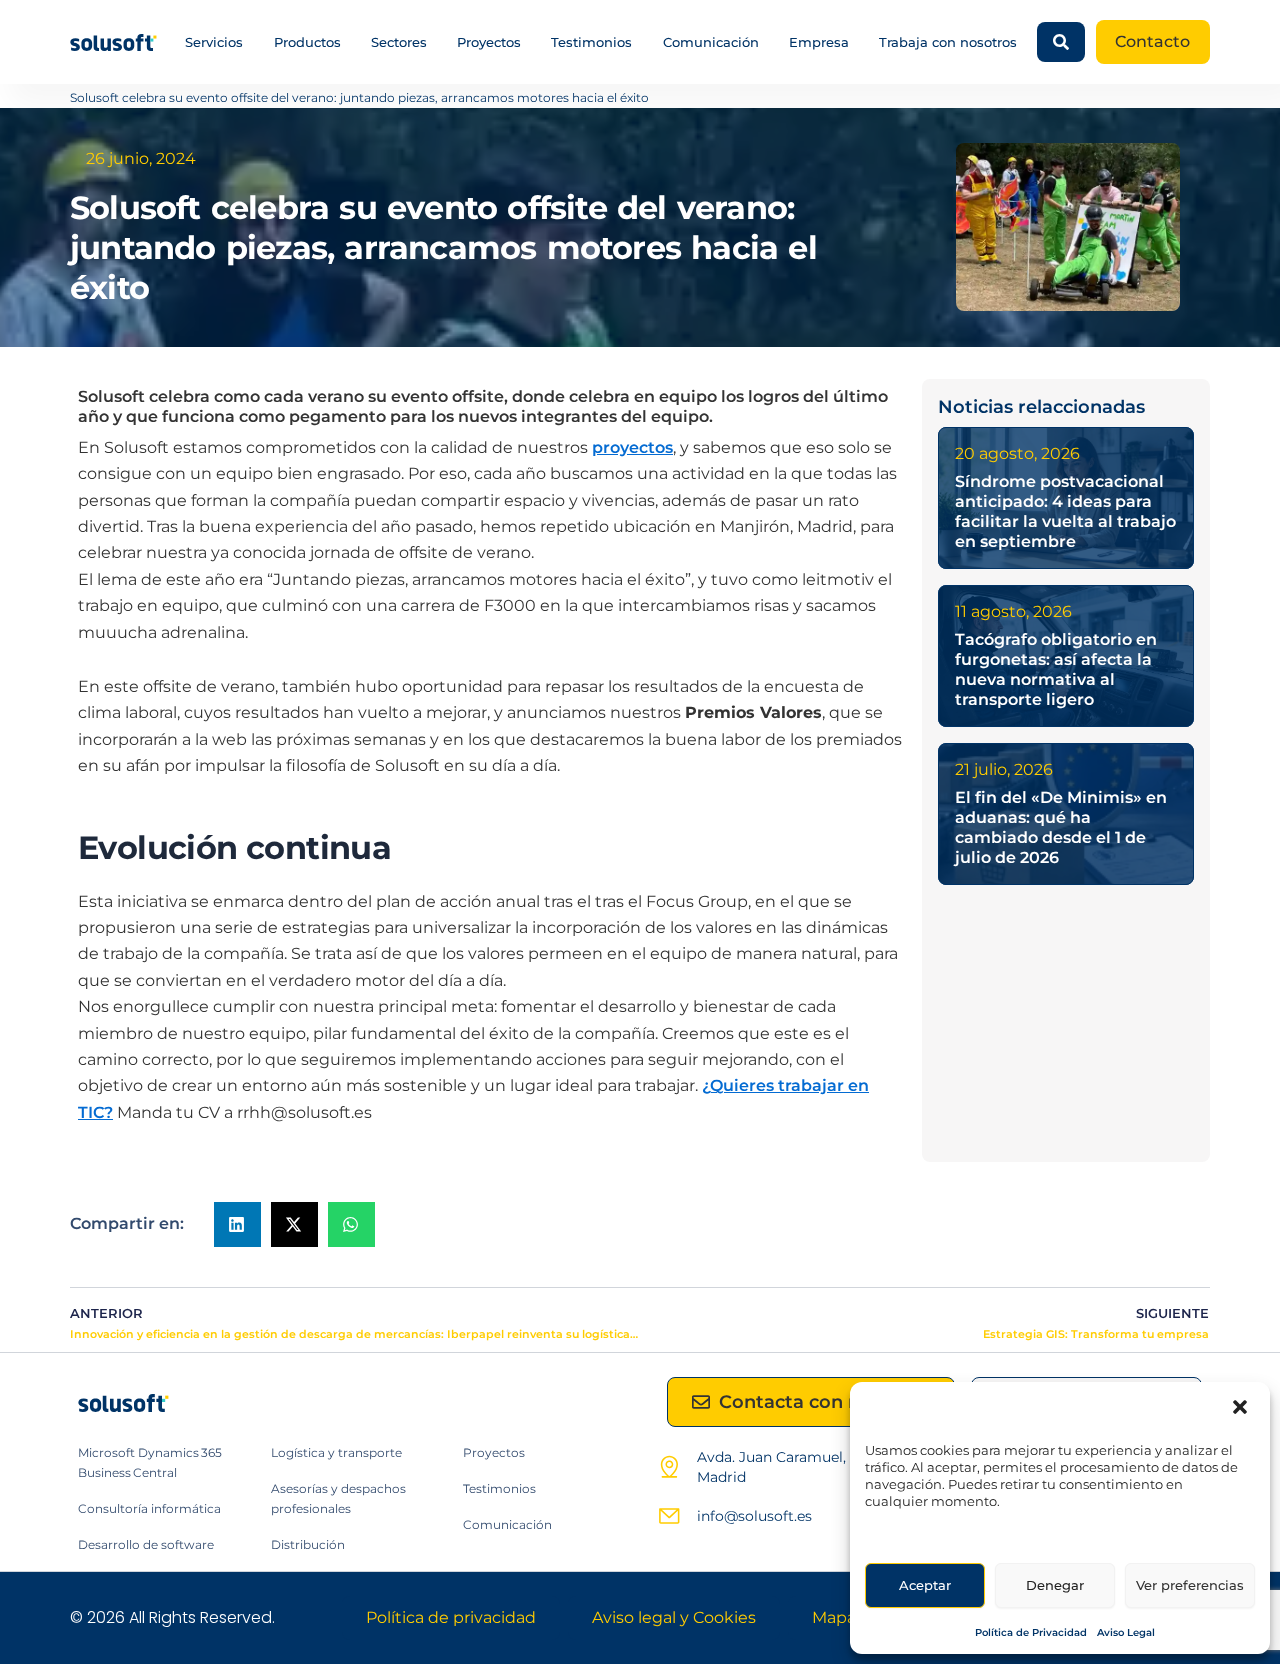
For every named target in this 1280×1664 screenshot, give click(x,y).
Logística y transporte (336, 1452)
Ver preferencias (1190, 1585)
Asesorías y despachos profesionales (338, 1498)
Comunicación (711, 42)
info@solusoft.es (754, 1516)
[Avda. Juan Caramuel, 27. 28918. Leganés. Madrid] (669, 1467)
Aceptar (925, 1585)
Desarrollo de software (146, 1544)
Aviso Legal (1126, 1632)
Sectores (399, 42)
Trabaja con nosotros (948, 42)
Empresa (819, 42)
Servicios (214, 42)
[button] (1240, 1407)
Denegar (1055, 1585)
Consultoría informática (149, 1508)
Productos (307, 42)
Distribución (308, 1544)
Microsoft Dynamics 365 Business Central (150, 1462)
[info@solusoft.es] (669, 1516)
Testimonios (591, 42)
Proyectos (489, 42)
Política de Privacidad (1031, 1632)
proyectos (632, 447)
